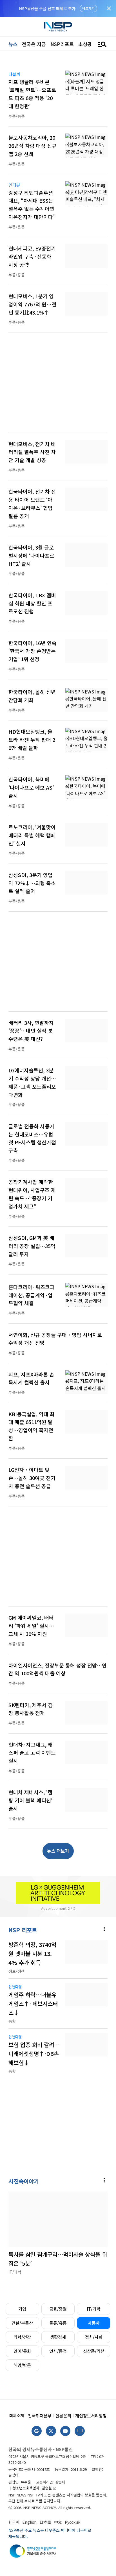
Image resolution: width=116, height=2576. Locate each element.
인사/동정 (58, 2351)
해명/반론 (22, 2365)
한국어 (14, 2522)
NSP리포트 (62, 44)
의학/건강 (22, 2337)
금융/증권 (58, 2309)
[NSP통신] (58, 27)
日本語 (45, 2522)
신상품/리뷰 (94, 2351)
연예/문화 (22, 2351)
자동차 (94, 2323)
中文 (58, 2522)
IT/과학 (94, 2309)
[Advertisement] (58, 386)
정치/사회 (94, 2337)
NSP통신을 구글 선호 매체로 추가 (47, 8)
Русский (73, 2522)
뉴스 (13, 44)
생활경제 (58, 2337)
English (29, 2522)
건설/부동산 (22, 2323)
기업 (22, 2309)
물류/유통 (58, 2323)
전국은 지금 (34, 44)
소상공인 (87, 44)
